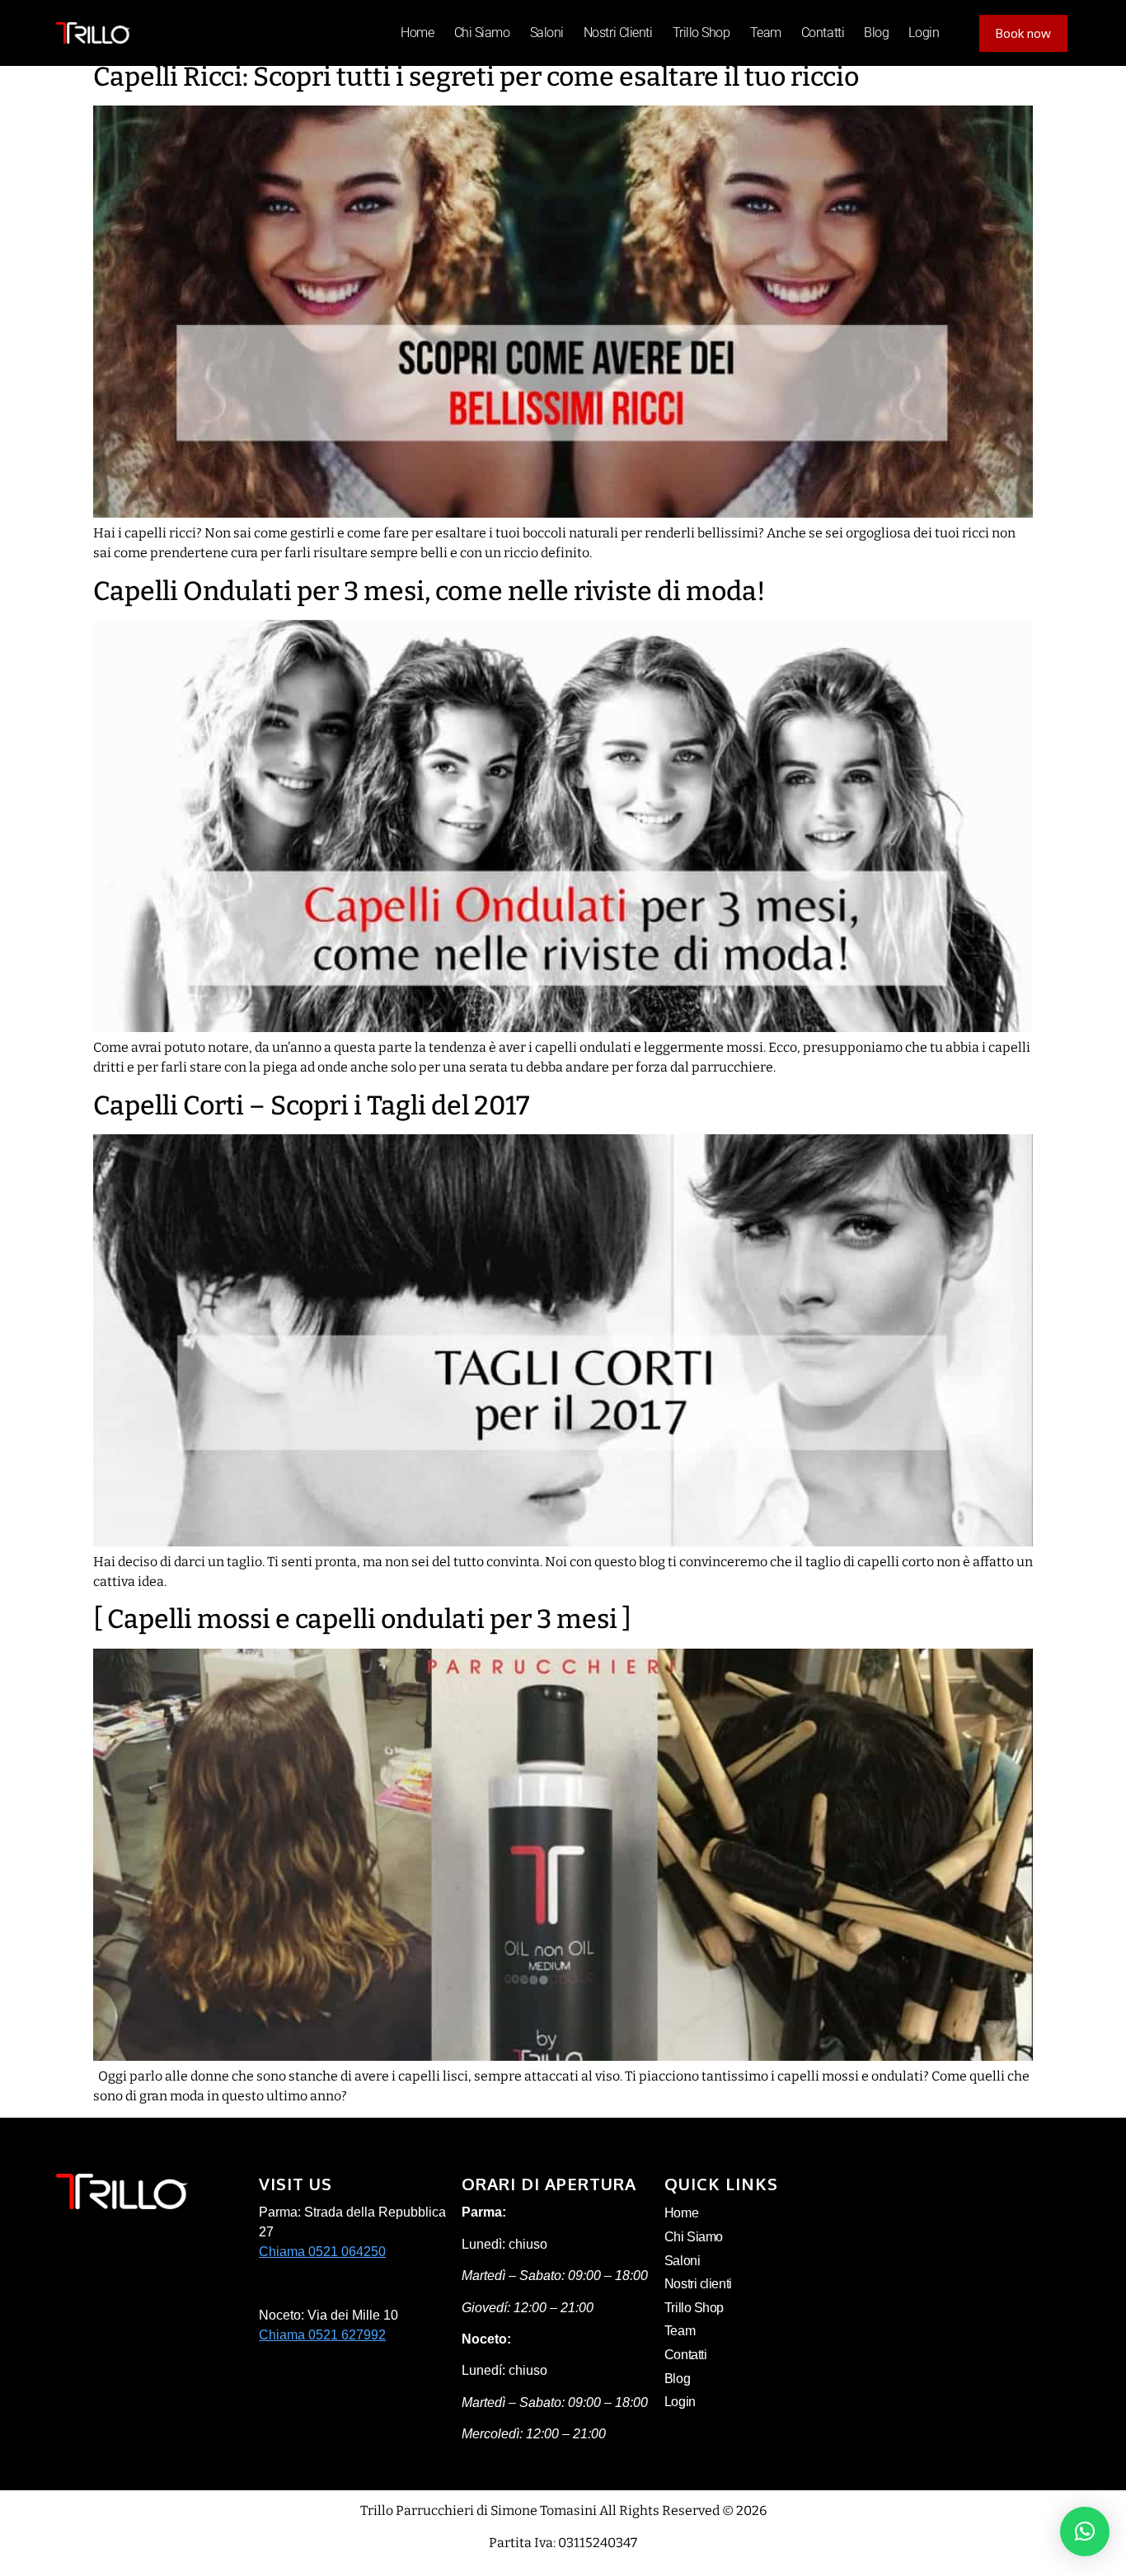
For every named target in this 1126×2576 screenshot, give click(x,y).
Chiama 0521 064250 (322, 2252)
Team (766, 33)
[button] (1085, 2531)
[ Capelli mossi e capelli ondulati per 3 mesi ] (362, 1619)
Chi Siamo (482, 33)
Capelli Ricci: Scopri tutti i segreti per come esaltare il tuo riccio (476, 77)
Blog (876, 33)
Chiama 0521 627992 (322, 2335)
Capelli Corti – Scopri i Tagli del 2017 (311, 1105)
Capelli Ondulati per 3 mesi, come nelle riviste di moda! (429, 591)
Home (417, 33)
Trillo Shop (701, 33)
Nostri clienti (618, 33)
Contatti (823, 33)
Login (924, 33)
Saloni (547, 33)
